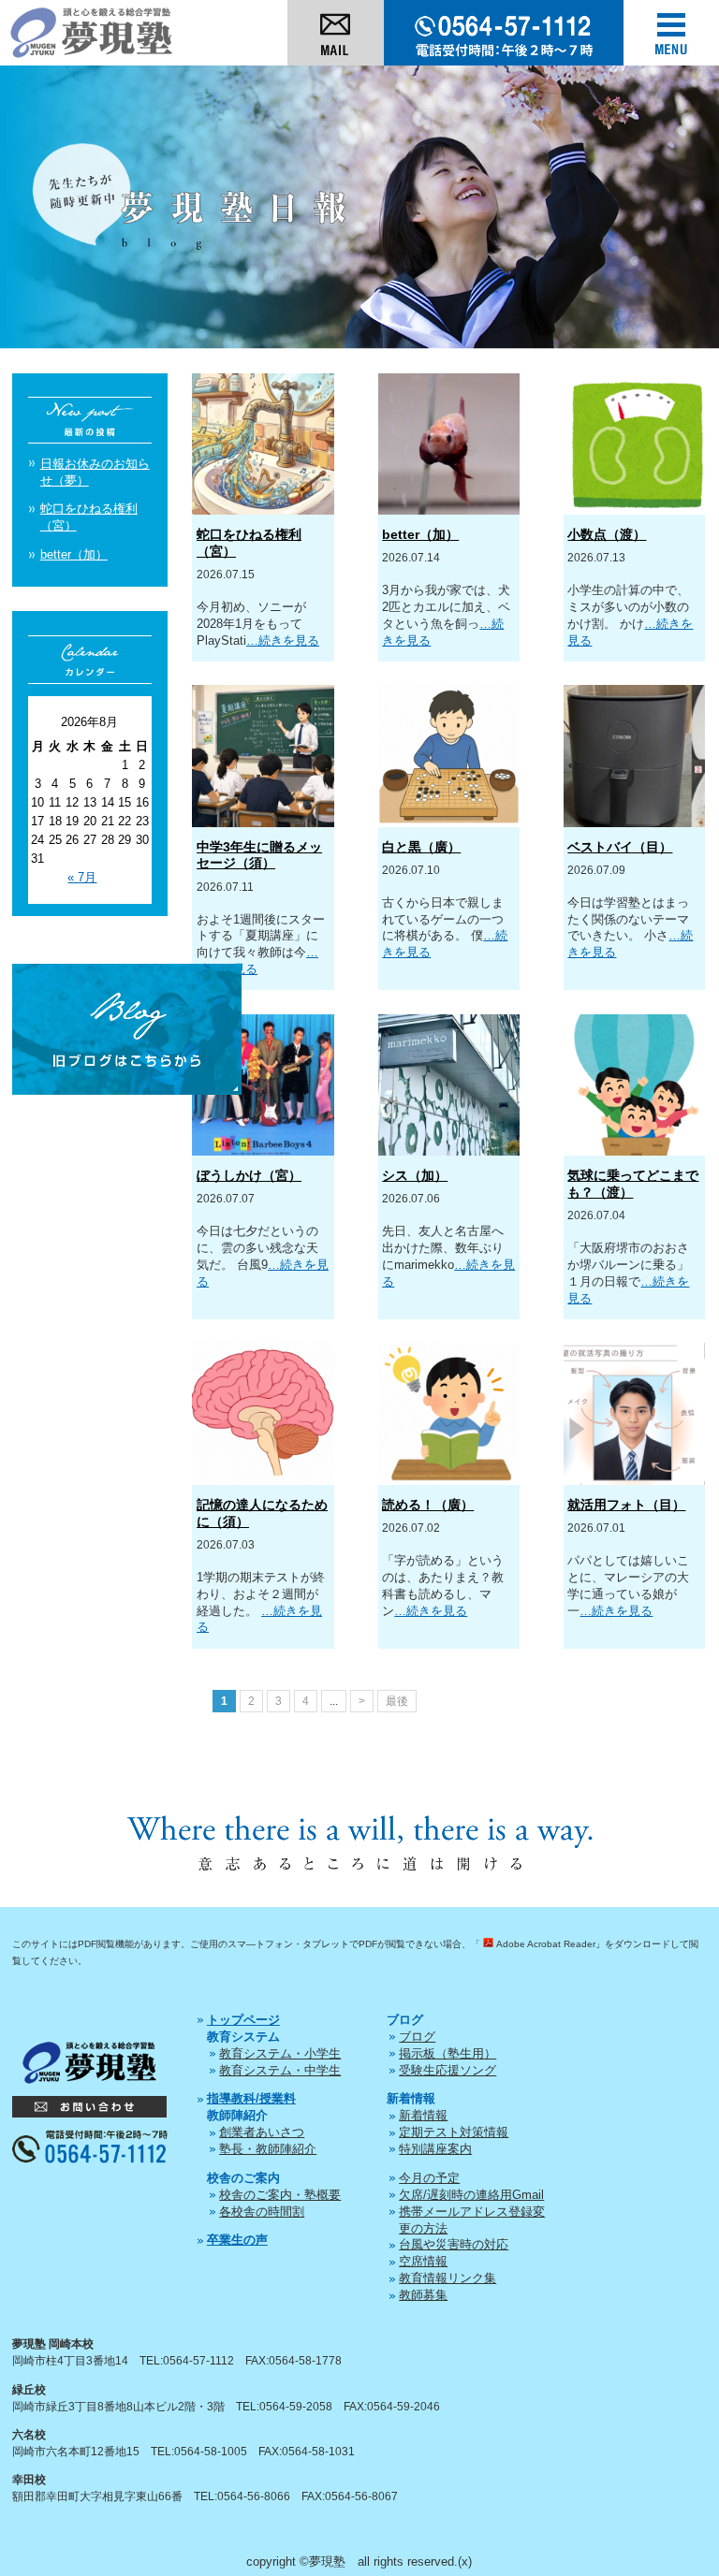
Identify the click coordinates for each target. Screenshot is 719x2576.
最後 (397, 1701)
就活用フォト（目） (626, 1505)
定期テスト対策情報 (454, 2132)
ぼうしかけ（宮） (249, 1175)
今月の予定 (429, 2178)
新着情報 (423, 2115)
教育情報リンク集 (448, 2278)
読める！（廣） (428, 1505)
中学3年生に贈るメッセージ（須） (259, 855)
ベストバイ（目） (620, 847)
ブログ (417, 2037)
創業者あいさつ (262, 2132)
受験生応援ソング (448, 2070)
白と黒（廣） (421, 847)
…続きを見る (283, 640)
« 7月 (82, 877)
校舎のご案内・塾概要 (280, 2195)
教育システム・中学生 (280, 2070)
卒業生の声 (237, 2240)
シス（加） (415, 1175)
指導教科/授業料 (251, 2098)
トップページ (243, 2020)
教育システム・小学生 (280, 2053)
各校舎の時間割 (262, 2212)
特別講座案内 (435, 2149)
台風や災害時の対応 (454, 2244)
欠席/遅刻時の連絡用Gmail (471, 2195)
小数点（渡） (607, 534)
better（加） (420, 534)
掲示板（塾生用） (448, 2053)
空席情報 (423, 2261)
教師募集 (423, 2295)
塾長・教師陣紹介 (268, 2149)
